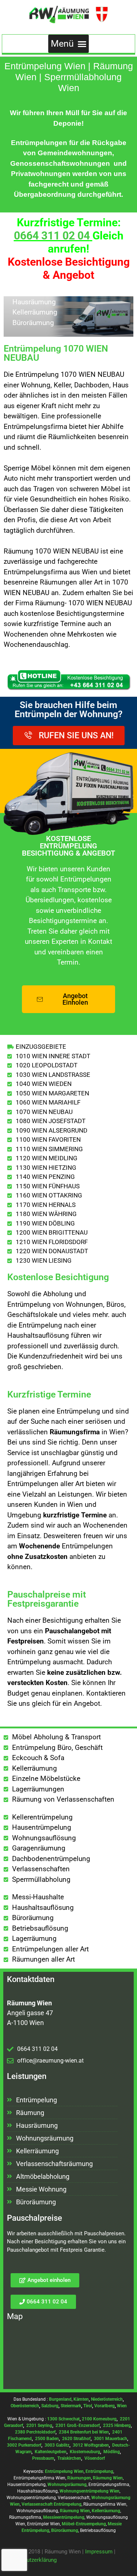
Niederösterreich (107, 2399)
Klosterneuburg (85, 2452)
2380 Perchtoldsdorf (35, 2432)
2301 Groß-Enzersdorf (78, 2425)
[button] (68, 44)
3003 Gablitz (57, 2445)
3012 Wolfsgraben (91, 2445)
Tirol (88, 2406)
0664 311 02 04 (52, 236)
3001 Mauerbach (111, 2439)
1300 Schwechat (63, 2419)
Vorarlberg (104, 2406)
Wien (122, 2406)
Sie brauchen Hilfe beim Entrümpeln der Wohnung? (68, 710)
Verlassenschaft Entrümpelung (52, 2504)
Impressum (99, 2552)
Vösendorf (95, 2458)
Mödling (112, 2452)
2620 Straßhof (76, 2439)
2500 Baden (47, 2439)
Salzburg (50, 2406)
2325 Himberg (117, 2425)
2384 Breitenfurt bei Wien (84, 2432)
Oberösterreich (25, 2406)
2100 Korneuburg (99, 2419)
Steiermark (71, 2406)
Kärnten (81, 2399)
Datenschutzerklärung (30, 2560)
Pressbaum (43, 2458)
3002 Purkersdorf (24, 2445)
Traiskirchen (69, 2458)
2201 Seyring (39, 2425)
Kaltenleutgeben (51, 2452)
